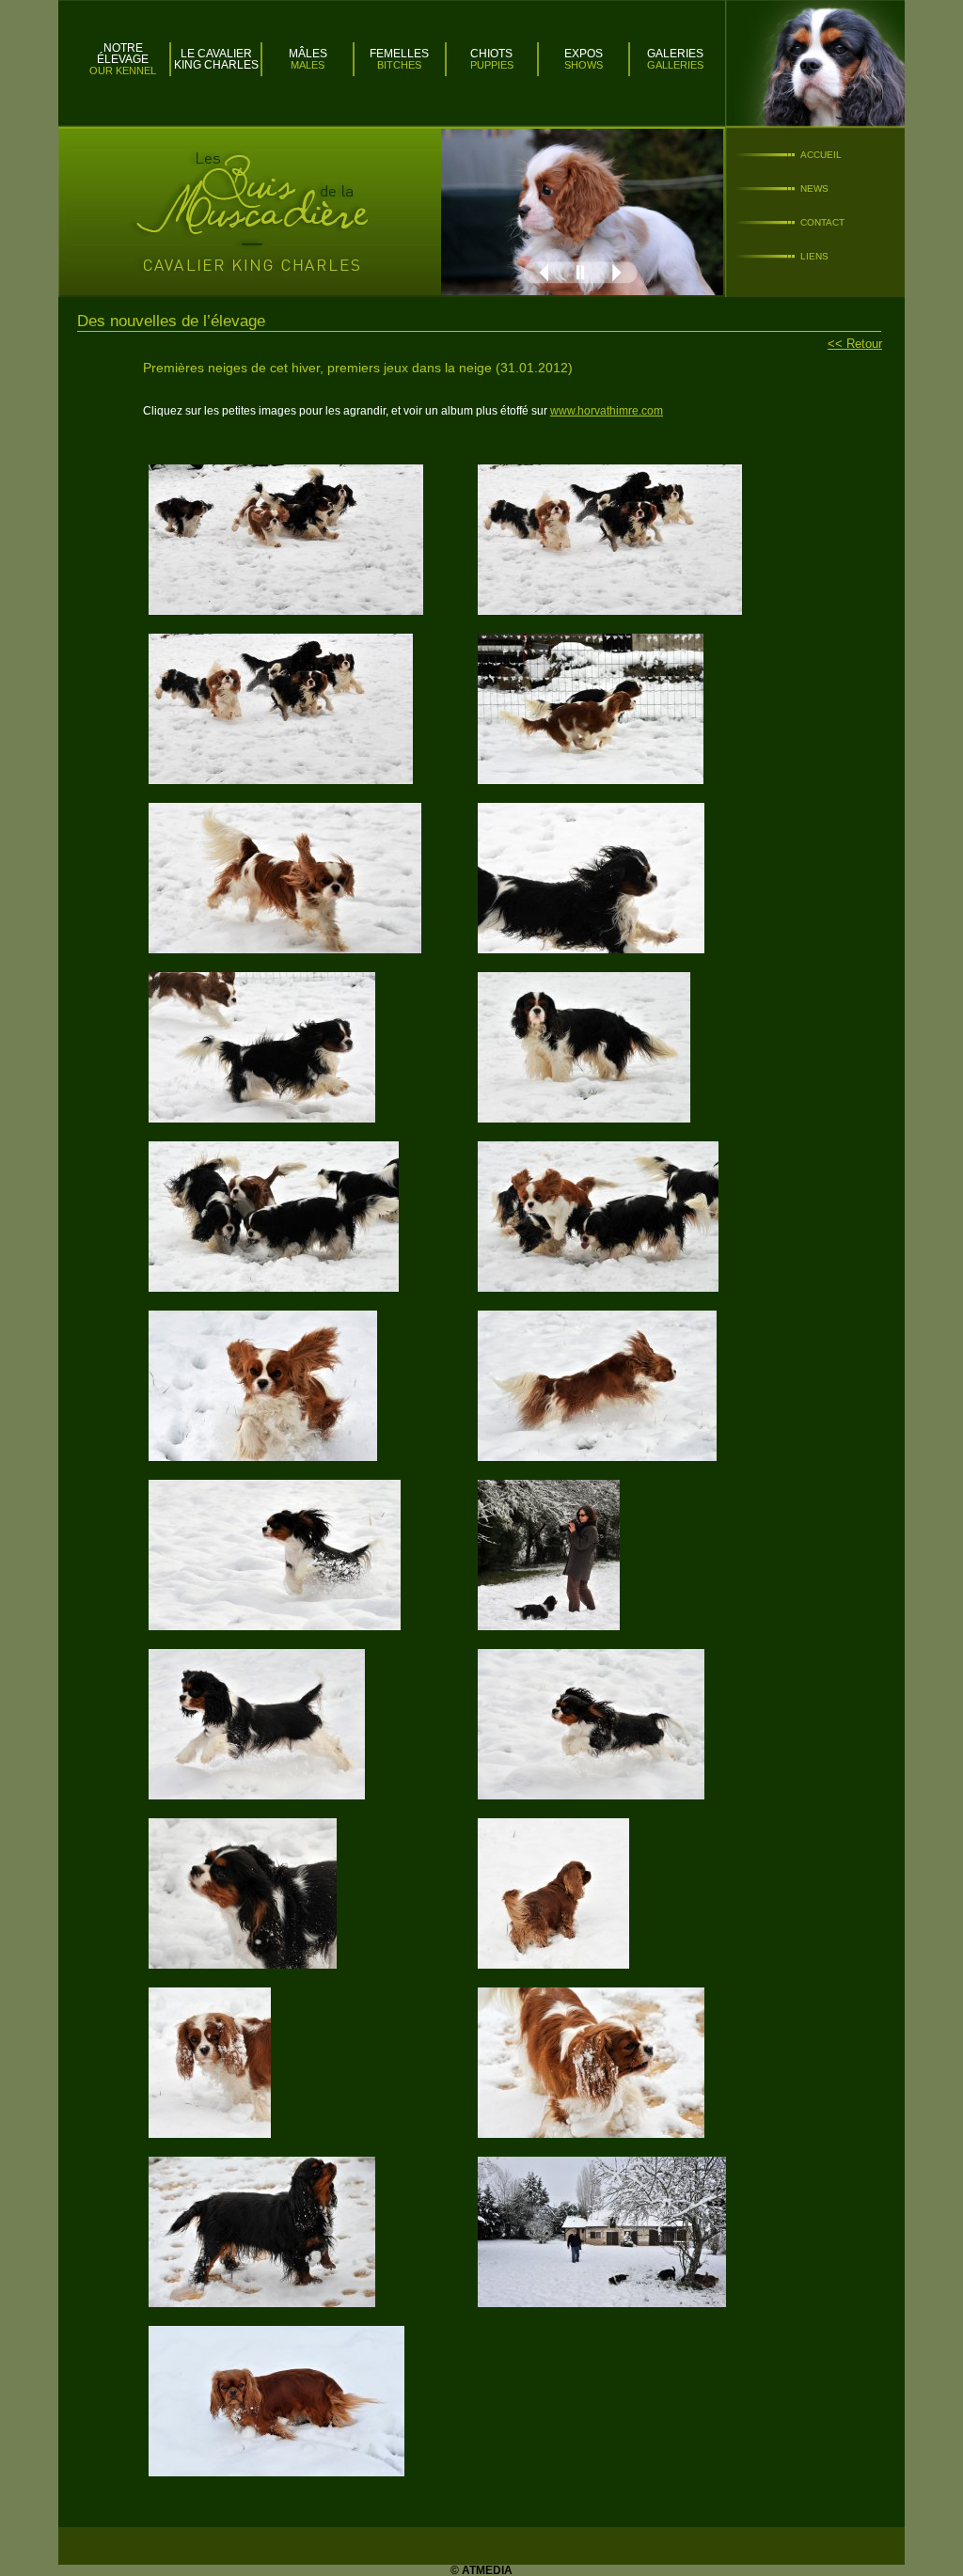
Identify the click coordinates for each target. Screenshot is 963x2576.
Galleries (675, 65)
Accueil (821, 155)
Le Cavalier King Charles (216, 59)
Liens (814, 256)
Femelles (399, 54)
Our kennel (123, 71)
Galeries (675, 54)
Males (308, 65)
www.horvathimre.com (607, 411)
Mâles (308, 54)
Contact (822, 222)
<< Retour (855, 344)
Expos (584, 54)
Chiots (491, 54)
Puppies (492, 65)
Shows (584, 65)
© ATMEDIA (481, 2570)
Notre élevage (123, 54)
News (814, 188)
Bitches (399, 65)
